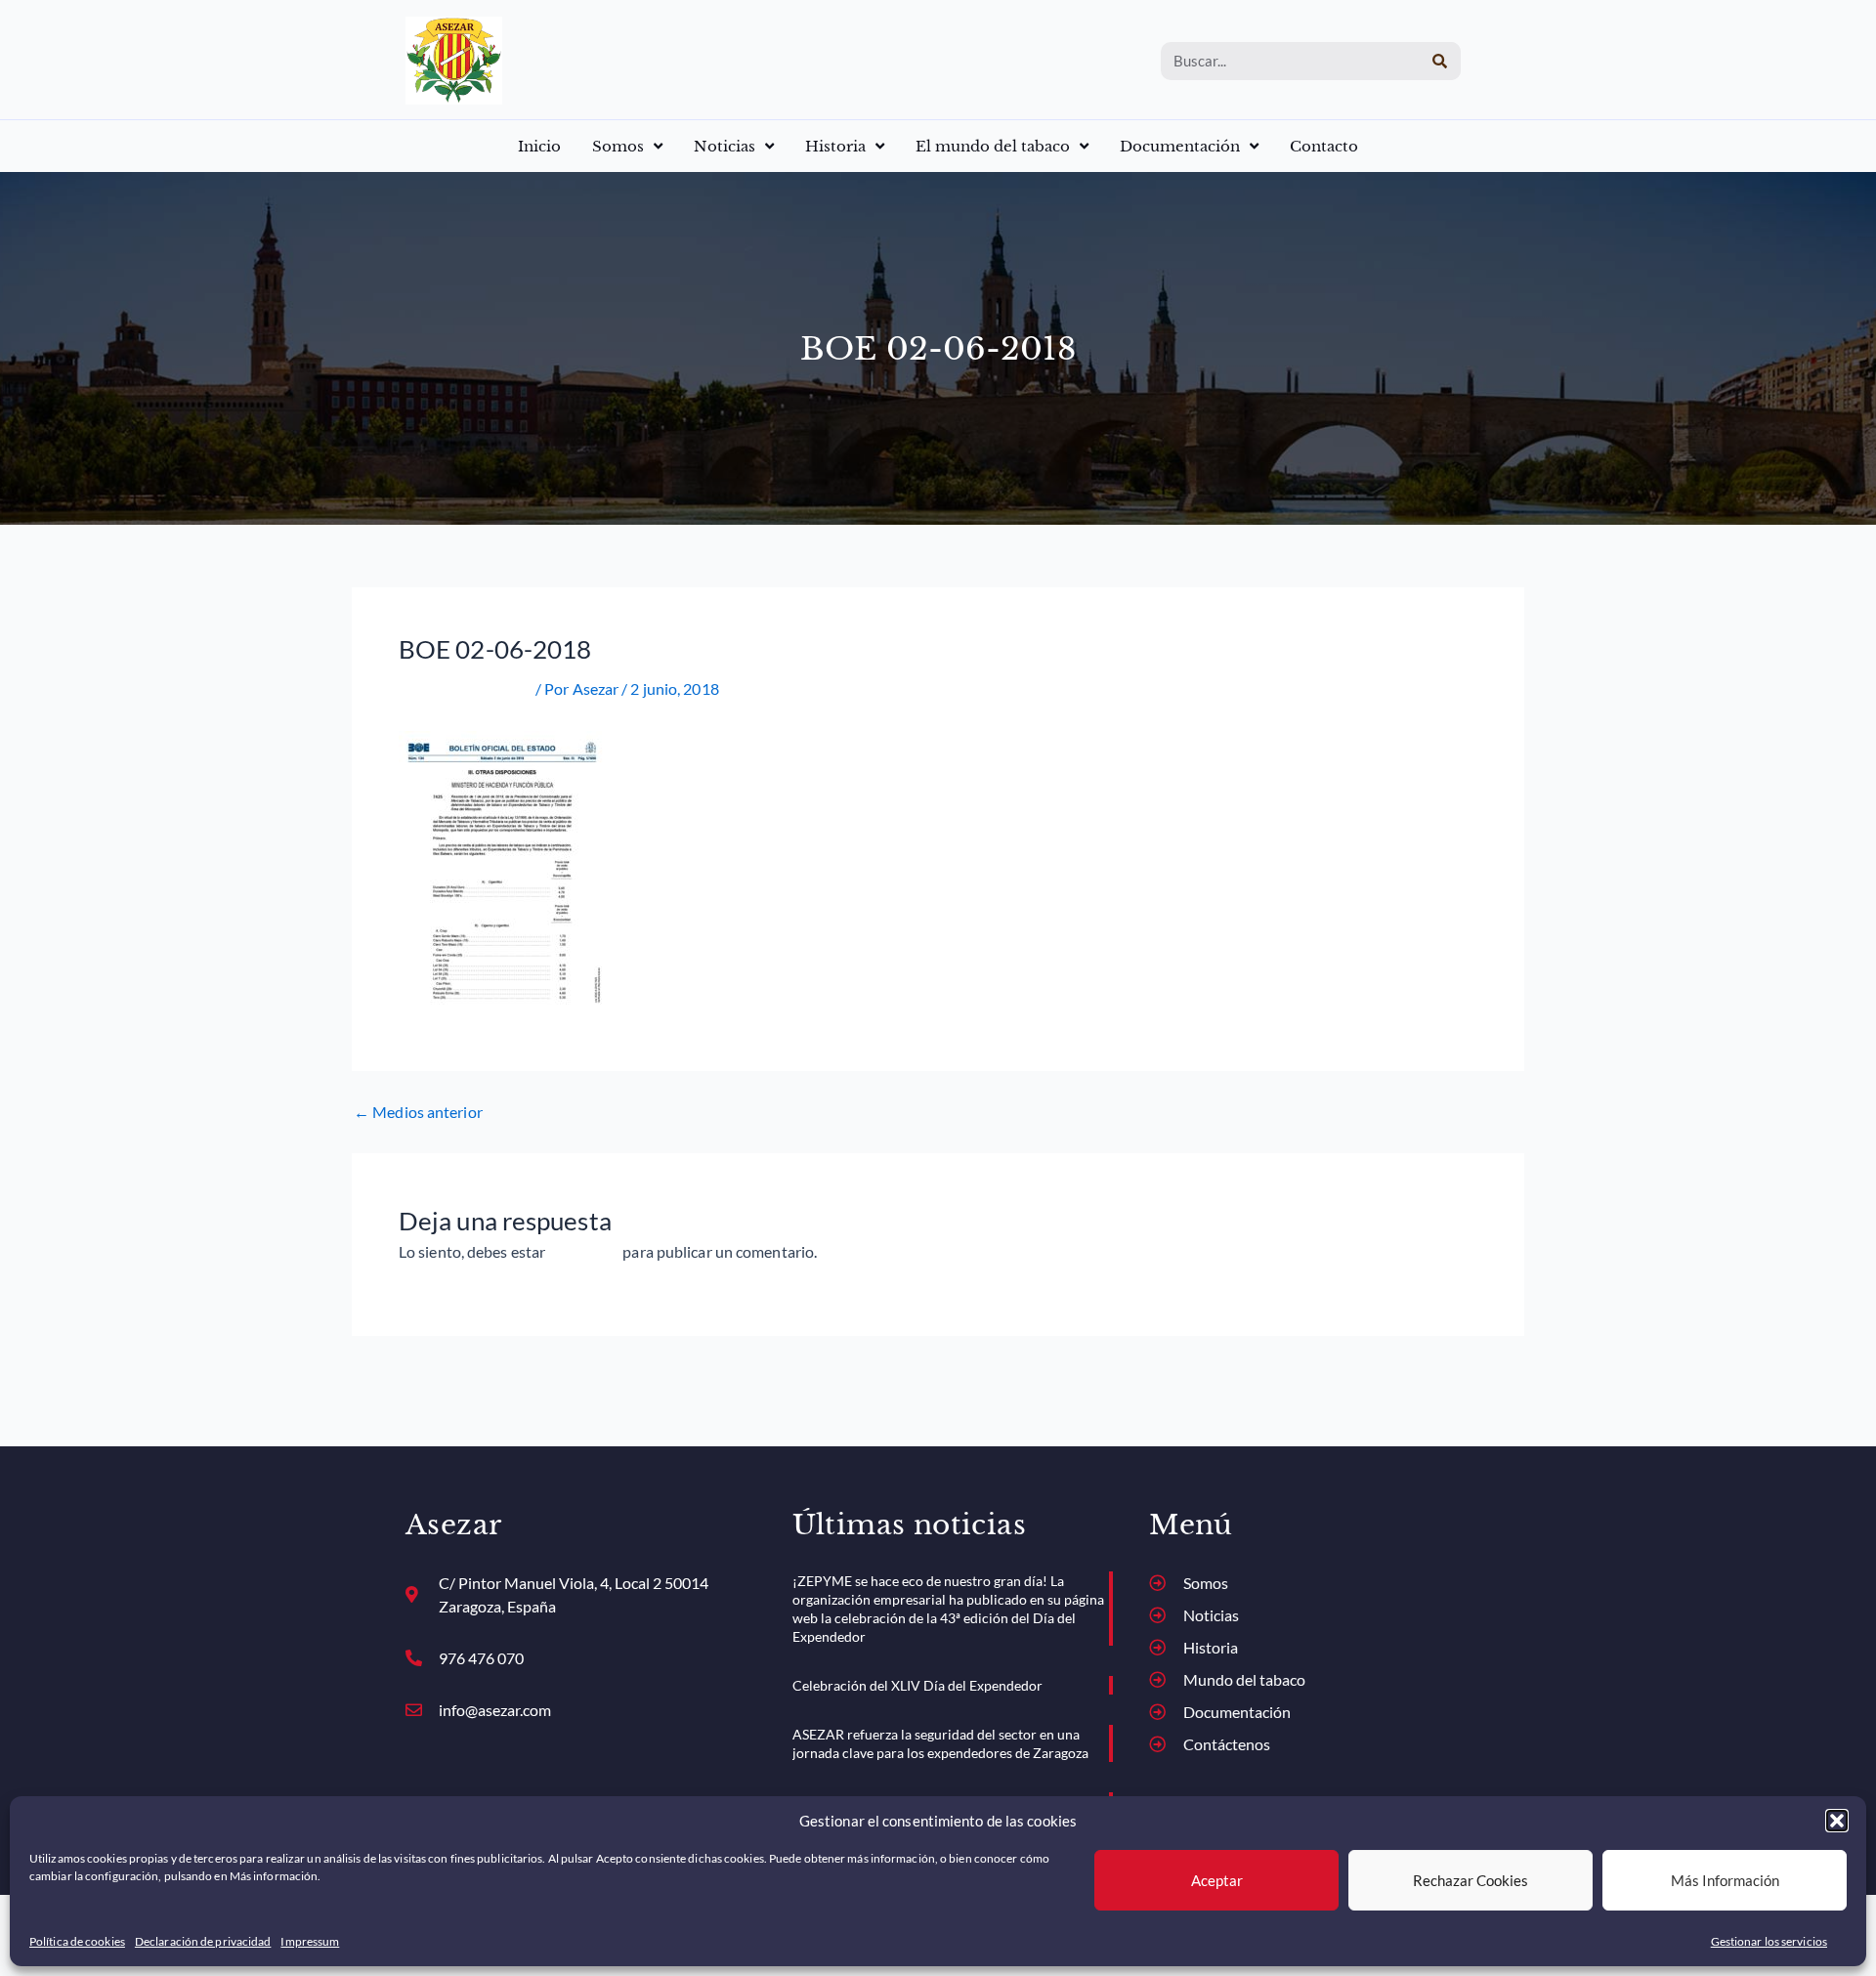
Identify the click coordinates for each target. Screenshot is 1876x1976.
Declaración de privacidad (203, 1941)
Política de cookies (77, 1941)
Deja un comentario (466, 688)
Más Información (1725, 1880)
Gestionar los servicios (1769, 1941)
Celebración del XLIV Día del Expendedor (917, 1685)
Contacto (1324, 146)
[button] (1837, 1821)
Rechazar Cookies (1471, 1880)
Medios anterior (418, 1112)
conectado (584, 1251)
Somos (618, 146)
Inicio (539, 146)
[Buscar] (1440, 61)
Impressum (310, 1941)
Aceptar (1217, 1880)
